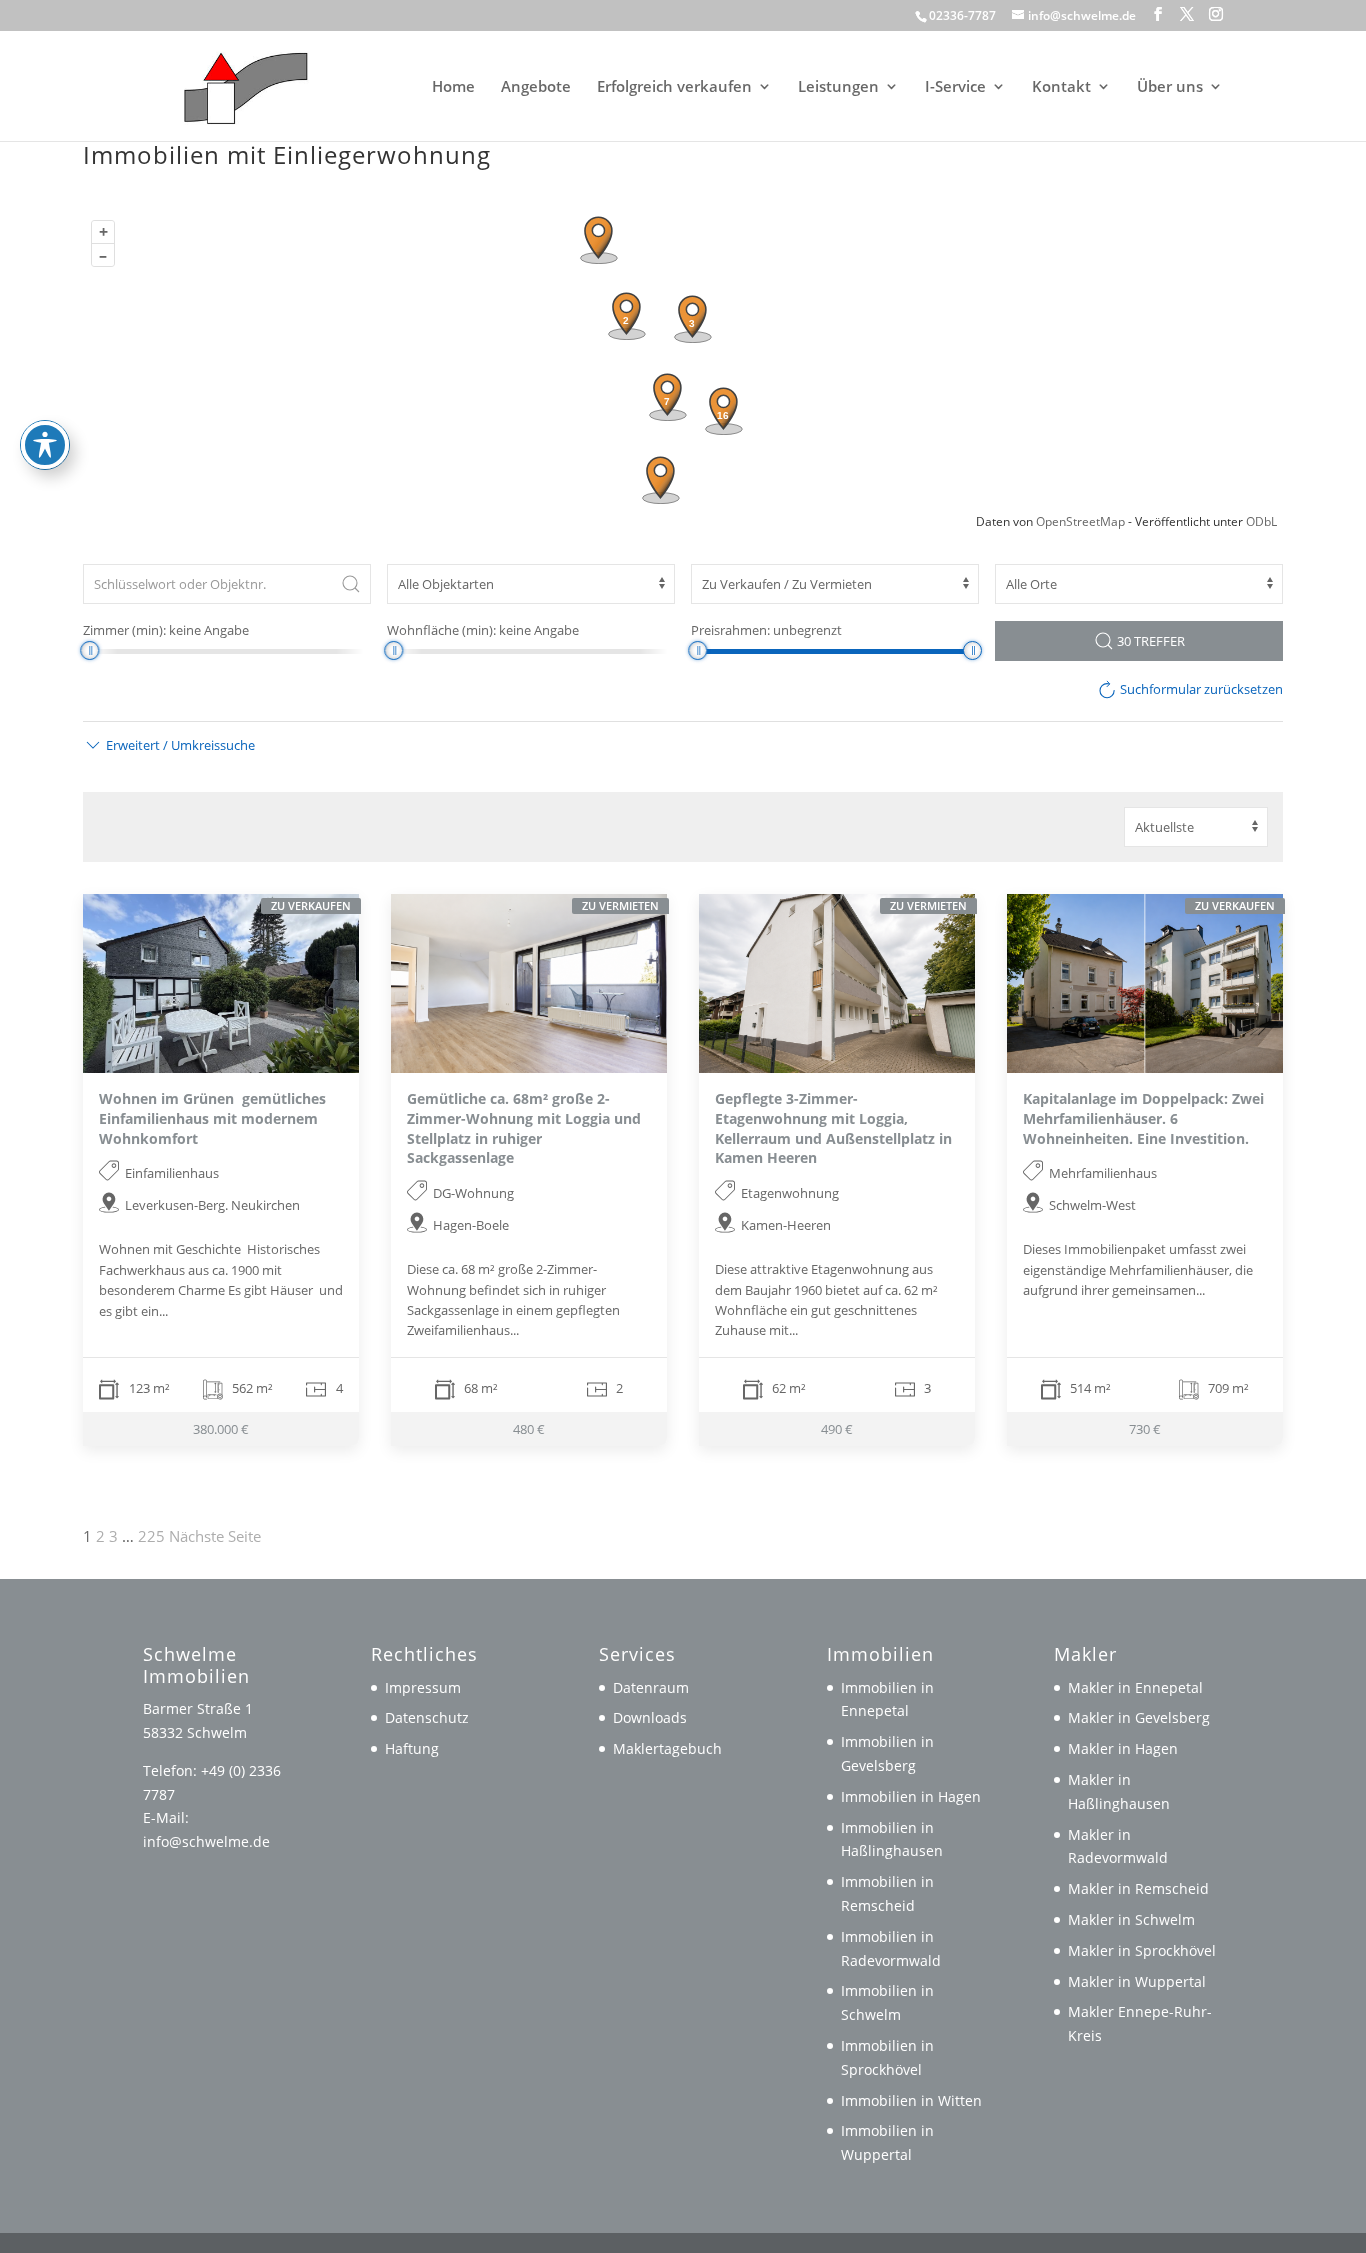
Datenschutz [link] (427, 1717)
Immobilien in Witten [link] (911, 2100)
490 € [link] (837, 1429)
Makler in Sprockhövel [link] (1142, 1950)
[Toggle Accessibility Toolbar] (45, 445)
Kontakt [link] (1061, 87)
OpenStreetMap (1080, 521)
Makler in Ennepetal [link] (1135, 1687)
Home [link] (453, 87)
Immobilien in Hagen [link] (911, 1796)
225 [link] (151, 1536)
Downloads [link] (650, 1717)
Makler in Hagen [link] (1123, 1748)
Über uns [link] (1170, 87)
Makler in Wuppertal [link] (1137, 1981)
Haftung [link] (412, 1748)
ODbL (1261, 521)
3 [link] (113, 1536)
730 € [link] (1145, 1429)
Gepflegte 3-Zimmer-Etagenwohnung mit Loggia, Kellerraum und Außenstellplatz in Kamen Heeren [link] (833, 1128)
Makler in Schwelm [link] (1131, 1919)
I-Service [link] (955, 87)
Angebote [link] (536, 87)
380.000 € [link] (221, 1429)
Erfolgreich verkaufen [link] (674, 87)
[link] (237, 84)
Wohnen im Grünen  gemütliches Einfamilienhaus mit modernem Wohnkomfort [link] (212, 1118)
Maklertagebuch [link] (667, 1748)
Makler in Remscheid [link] (1138, 1888)
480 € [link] (529, 1429)
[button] (1158, 14)
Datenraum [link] (651, 1687)
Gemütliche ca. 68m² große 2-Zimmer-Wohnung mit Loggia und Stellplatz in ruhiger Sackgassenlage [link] (524, 1128)
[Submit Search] (351, 584)
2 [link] (100, 1536)
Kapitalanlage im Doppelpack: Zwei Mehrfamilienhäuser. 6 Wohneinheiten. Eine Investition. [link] (1143, 1118)
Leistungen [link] (838, 87)
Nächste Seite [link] (215, 1536)
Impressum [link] (423, 1687)
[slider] (89, 650)
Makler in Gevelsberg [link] (1139, 1717)
